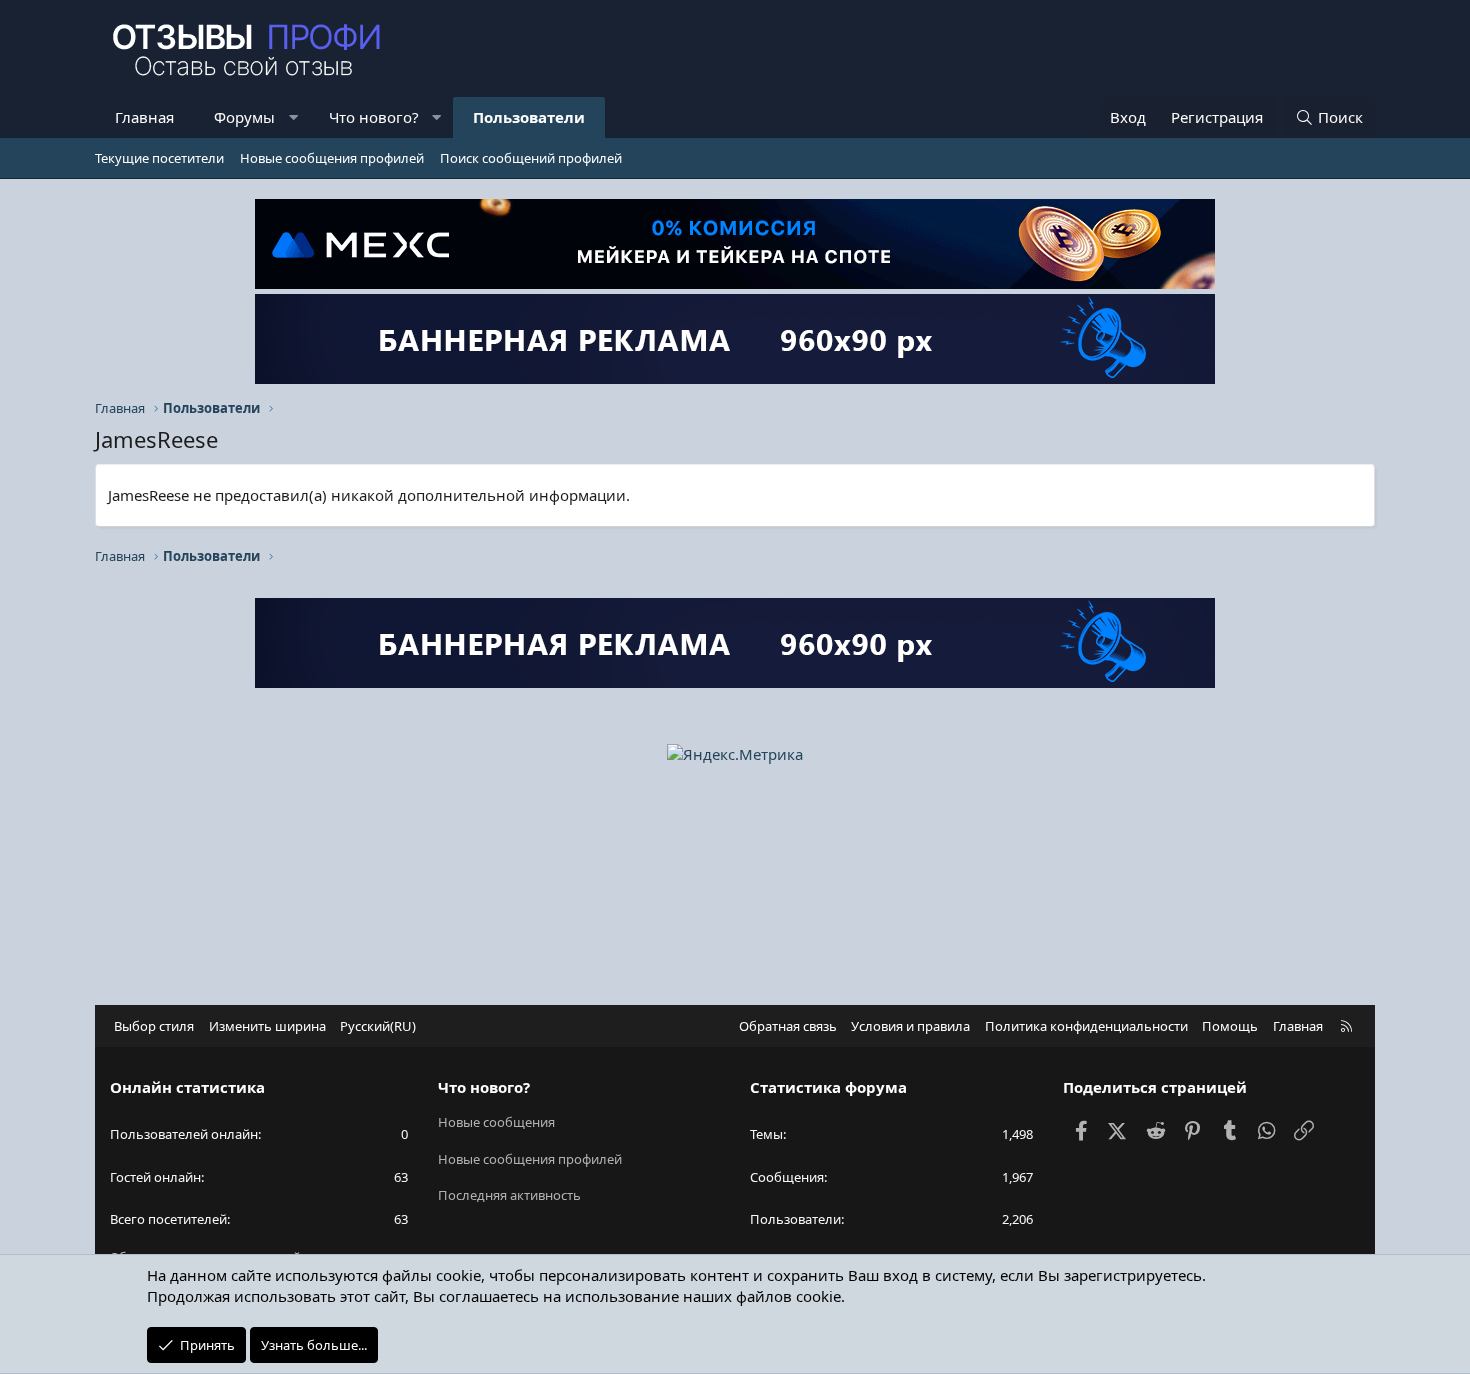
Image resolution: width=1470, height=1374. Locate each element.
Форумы (244, 117)
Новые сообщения (496, 1122)
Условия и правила (910, 1026)
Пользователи (529, 117)
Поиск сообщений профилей (531, 158)
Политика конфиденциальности (1086, 1026)
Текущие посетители (159, 158)
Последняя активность (509, 1195)
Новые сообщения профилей (332, 158)
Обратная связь (788, 1026)
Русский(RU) (378, 1026)
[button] (293, 117)
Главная (144, 117)
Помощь (1230, 1026)
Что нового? (374, 117)
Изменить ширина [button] (267, 1026)
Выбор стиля (154, 1026)
